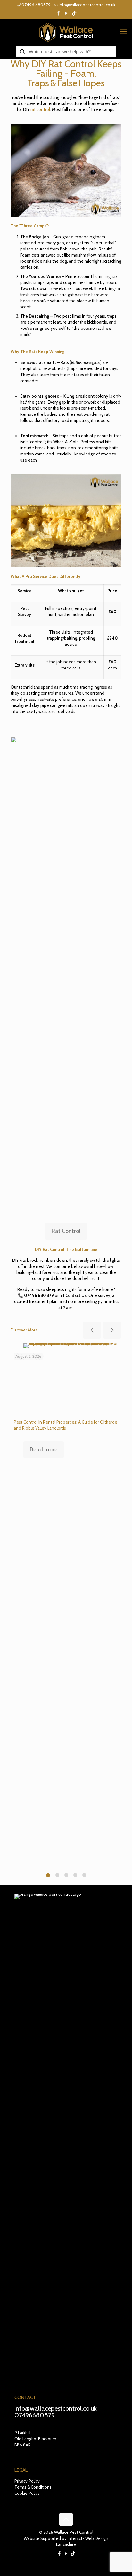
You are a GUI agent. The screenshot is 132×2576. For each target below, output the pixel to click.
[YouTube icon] (66, 13)
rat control (40, 109)
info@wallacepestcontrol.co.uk (87, 5)
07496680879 (35, 2415)
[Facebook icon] (58, 13)
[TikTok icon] (74, 13)
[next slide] (112, 1330)
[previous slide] (92, 1330)
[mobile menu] (123, 32)
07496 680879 (36, 5)
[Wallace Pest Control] (66, 32)
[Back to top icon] (66, 2519)
